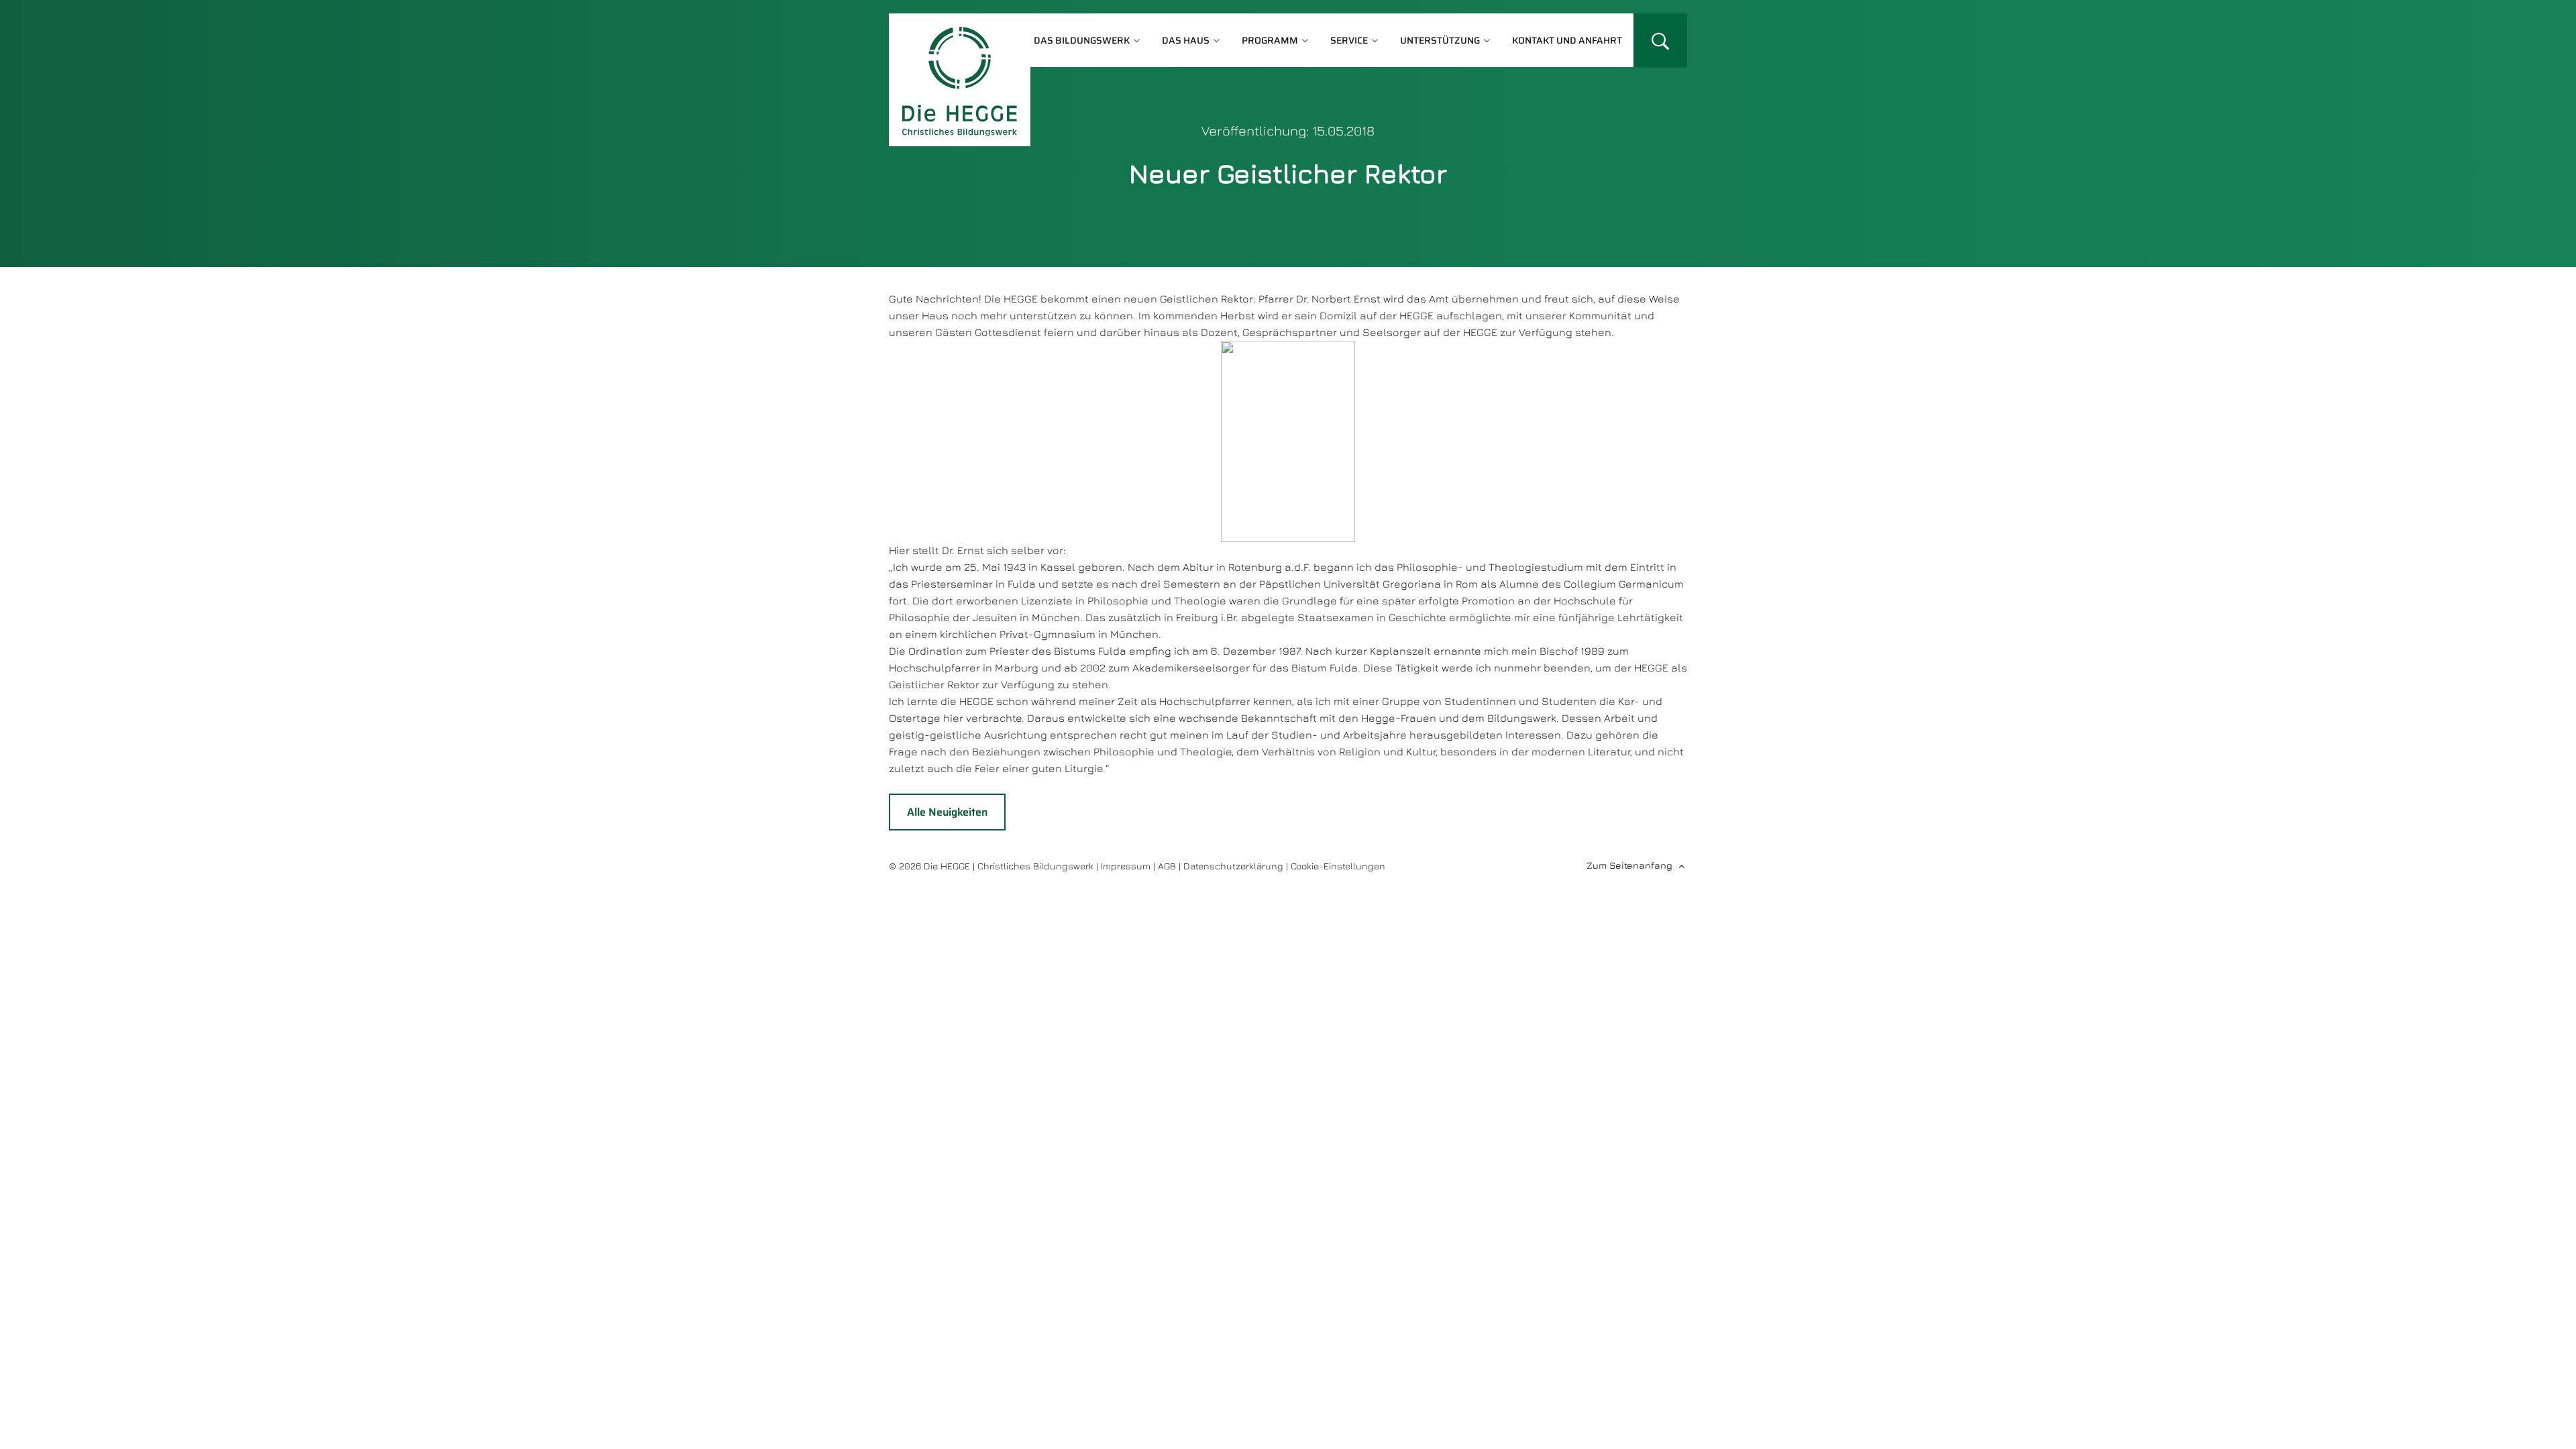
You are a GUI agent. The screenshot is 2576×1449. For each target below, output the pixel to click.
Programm (1270, 40)
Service (1349, 40)
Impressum (1126, 866)
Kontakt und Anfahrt (1567, 40)
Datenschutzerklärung (1233, 866)
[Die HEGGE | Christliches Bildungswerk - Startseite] (960, 80)
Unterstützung (1440, 40)
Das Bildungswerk (1082, 40)
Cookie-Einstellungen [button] (1338, 866)
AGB (1167, 866)
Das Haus (1186, 40)
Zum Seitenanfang (1629, 865)
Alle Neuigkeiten (947, 812)
